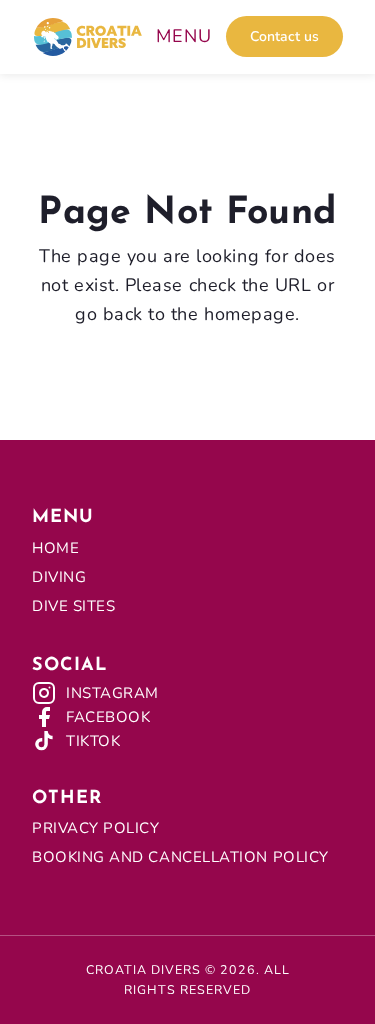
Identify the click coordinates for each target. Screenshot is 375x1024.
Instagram (112, 693)
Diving (59, 577)
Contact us (284, 36)
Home (55, 548)
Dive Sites (73, 606)
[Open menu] (184, 36)
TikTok (93, 741)
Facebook (108, 717)
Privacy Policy (96, 828)
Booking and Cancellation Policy (180, 857)
